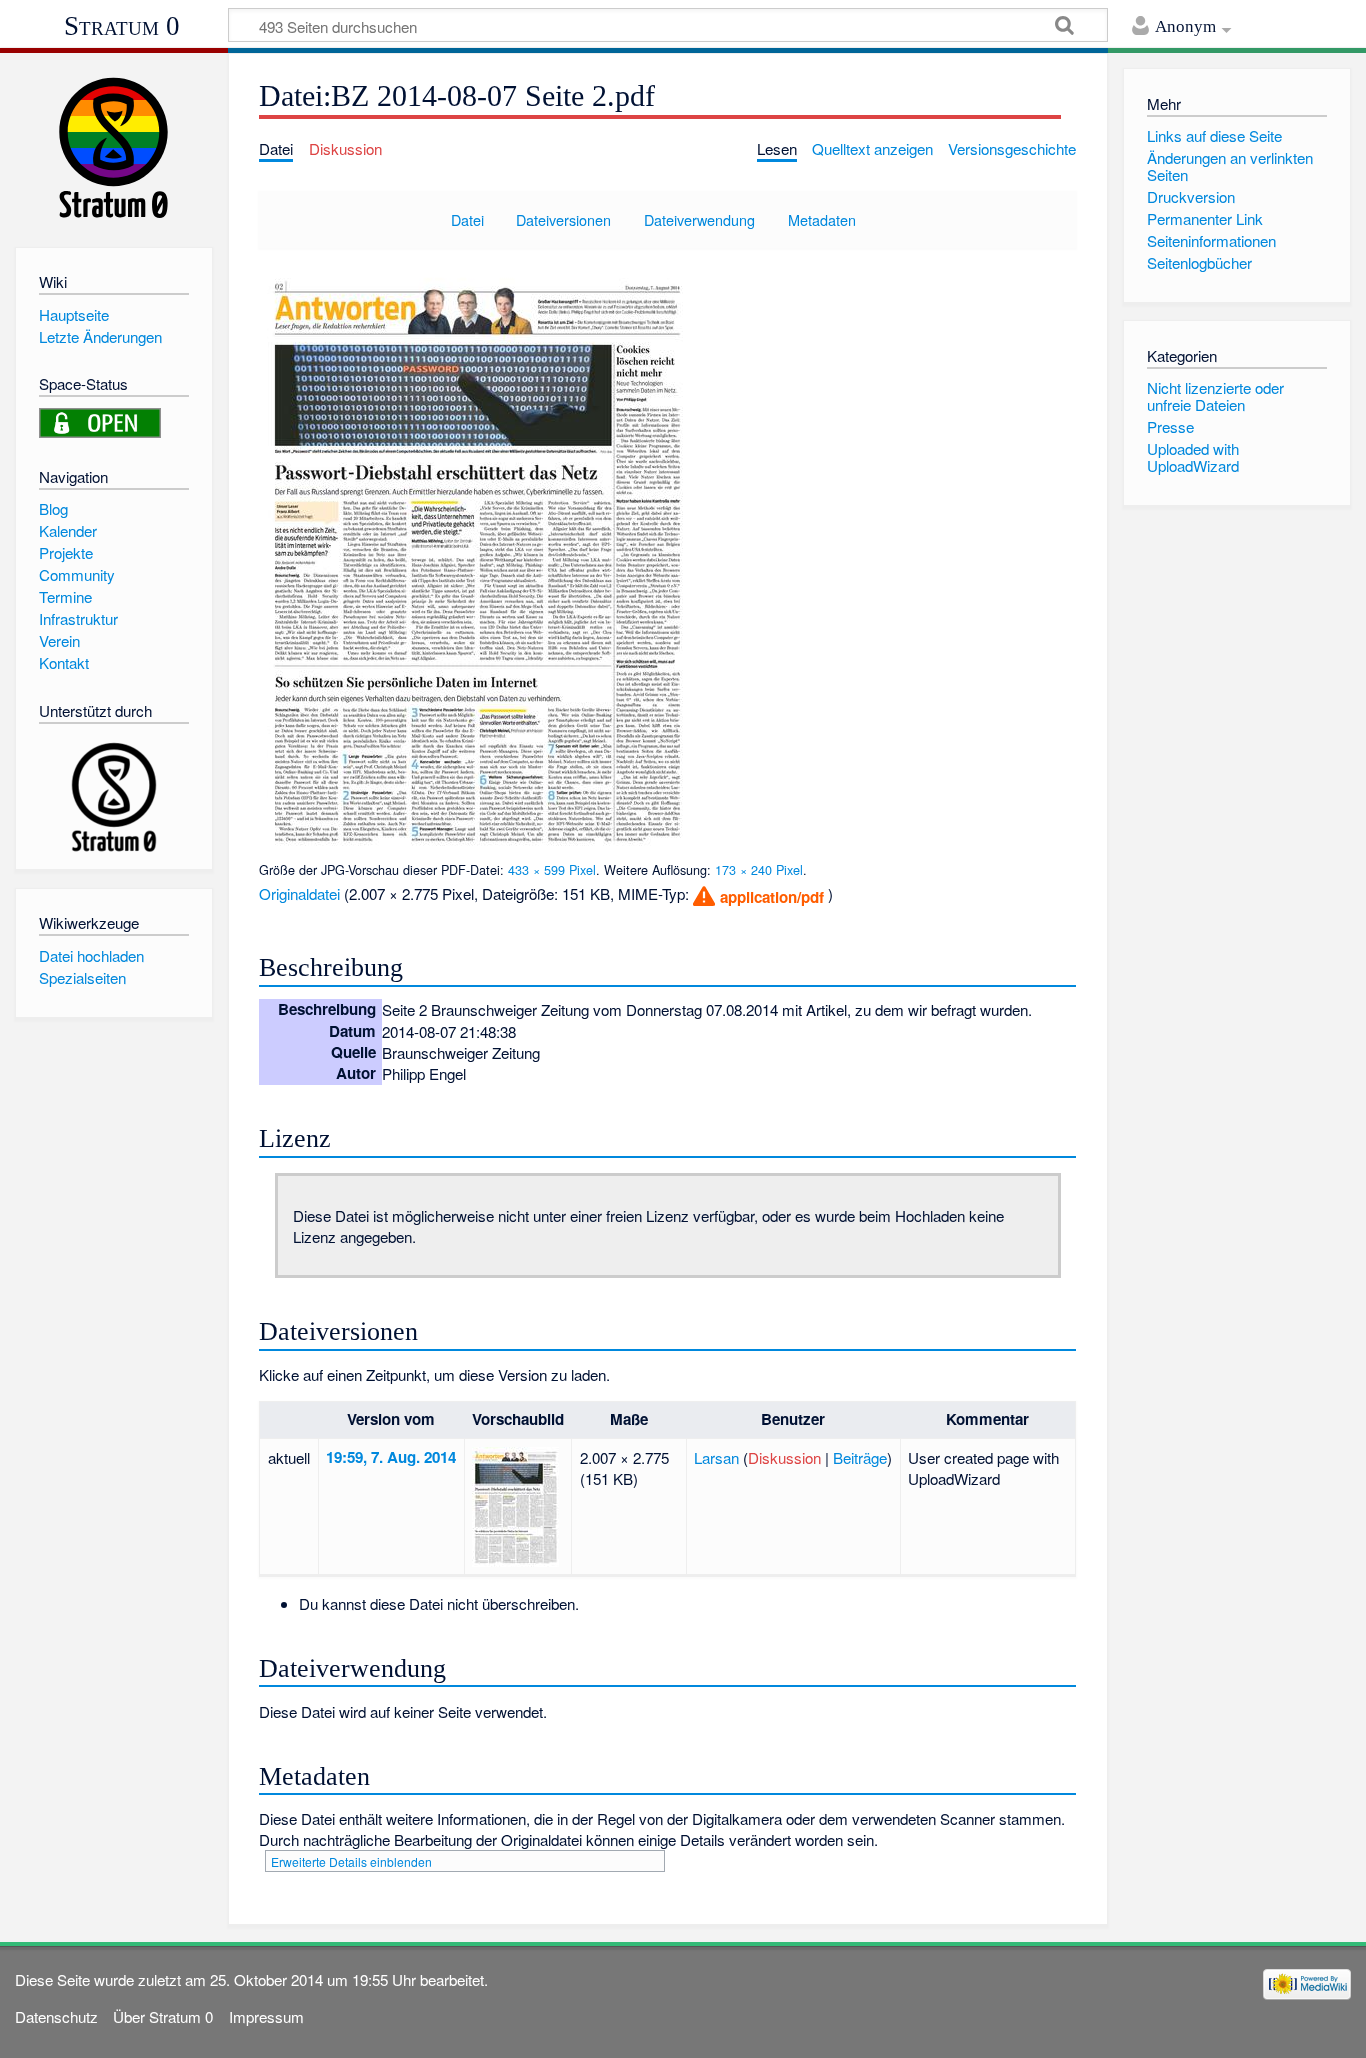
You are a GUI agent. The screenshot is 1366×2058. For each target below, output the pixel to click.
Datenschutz (56, 2016)
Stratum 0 (122, 26)
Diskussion (784, 1457)
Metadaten (822, 219)
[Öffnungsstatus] (100, 420)
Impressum (266, 2016)
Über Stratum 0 (163, 2016)
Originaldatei (299, 893)
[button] (757, 896)
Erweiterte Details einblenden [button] (351, 1861)
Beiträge (860, 1457)
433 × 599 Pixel (552, 869)
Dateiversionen (563, 219)
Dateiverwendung (699, 219)
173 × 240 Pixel (759, 869)
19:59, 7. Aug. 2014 (391, 1457)
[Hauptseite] (113, 147)
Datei (467, 219)
